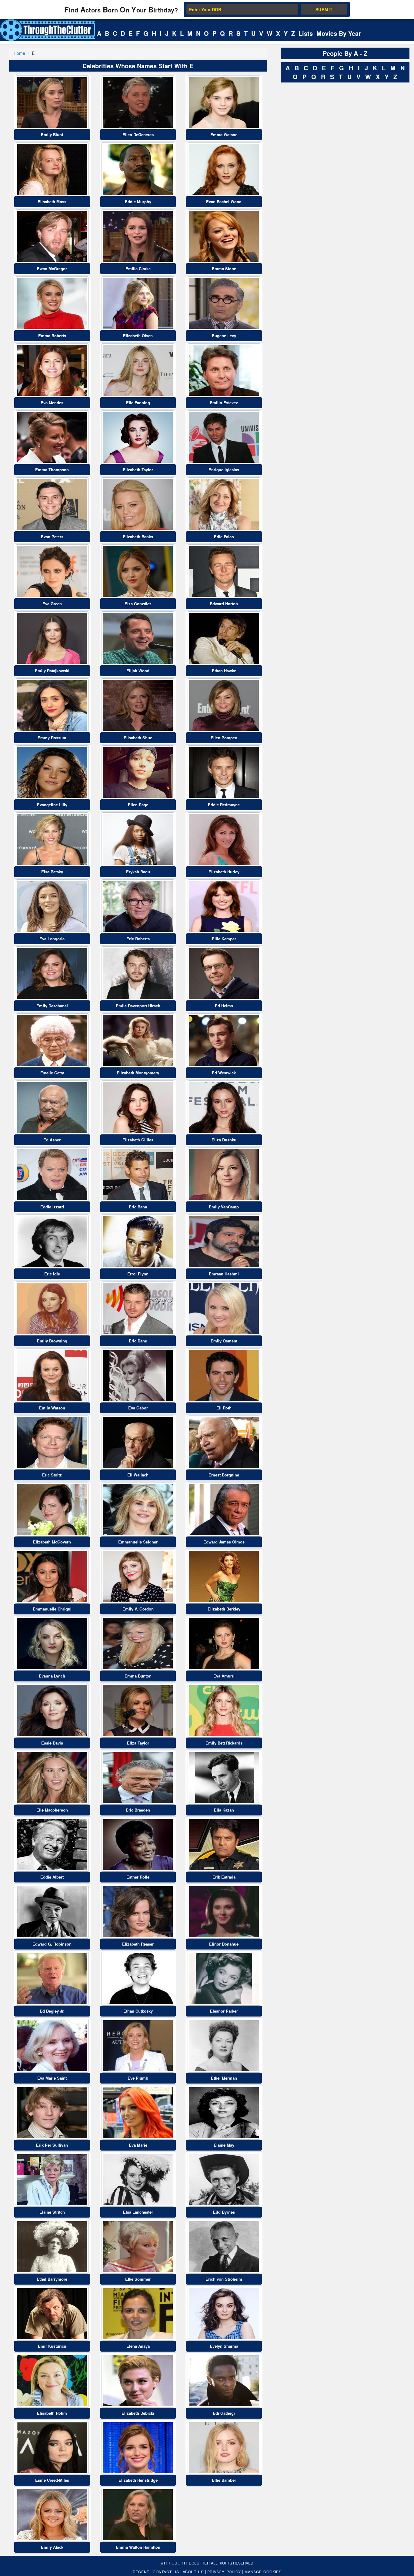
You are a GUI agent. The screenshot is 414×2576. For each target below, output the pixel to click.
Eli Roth (224, 1408)
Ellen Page (138, 805)
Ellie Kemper (224, 939)
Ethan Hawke (224, 671)
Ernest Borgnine (224, 1475)
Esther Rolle (138, 1877)
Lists (306, 33)
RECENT (141, 2572)
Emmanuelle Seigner (138, 1542)
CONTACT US (166, 2572)
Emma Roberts (52, 336)
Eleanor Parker (224, 2011)
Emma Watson (224, 134)
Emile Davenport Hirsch (138, 1006)
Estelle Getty (52, 1073)
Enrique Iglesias (224, 470)
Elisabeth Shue (138, 738)
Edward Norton (224, 604)
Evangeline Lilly (52, 805)
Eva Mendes (52, 403)
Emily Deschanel (52, 1006)
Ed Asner (52, 1140)
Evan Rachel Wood (224, 202)
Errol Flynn (138, 1274)
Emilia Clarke (138, 269)
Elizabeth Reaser (138, 1944)
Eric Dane (138, 1341)
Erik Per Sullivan (52, 2145)
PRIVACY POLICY (224, 2572)
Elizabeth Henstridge (138, 2480)
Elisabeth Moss (52, 202)
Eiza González (138, 604)
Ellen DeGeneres (138, 134)
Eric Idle (52, 1274)
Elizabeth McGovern (52, 1542)
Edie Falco (224, 537)
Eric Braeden (138, 1810)
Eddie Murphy (138, 202)
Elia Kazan (224, 1810)
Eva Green (52, 604)
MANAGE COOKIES (263, 2572)
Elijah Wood (138, 671)
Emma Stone (224, 269)
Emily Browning (52, 1341)
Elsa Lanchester (138, 2212)
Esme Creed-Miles (52, 2480)
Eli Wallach (138, 1475)
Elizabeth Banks (138, 537)
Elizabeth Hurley (224, 872)
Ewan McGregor (52, 269)
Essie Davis (52, 1743)
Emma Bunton (138, 1676)
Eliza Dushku (224, 1140)
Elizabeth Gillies (138, 1140)
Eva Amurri (224, 1676)
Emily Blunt (52, 134)
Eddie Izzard (52, 1207)
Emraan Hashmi (224, 1274)
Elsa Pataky (52, 872)
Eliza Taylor (138, 1743)
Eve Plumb (138, 2078)
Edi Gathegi (224, 2413)
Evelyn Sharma (224, 2346)
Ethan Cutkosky (138, 2011)
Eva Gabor (138, 1408)
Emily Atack (52, 2547)
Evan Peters (52, 537)
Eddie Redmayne (224, 805)
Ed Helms (224, 1006)
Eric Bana (138, 1207)
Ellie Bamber (224, 2480)
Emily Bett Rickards (224, 1743)
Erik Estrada (224, 1877)
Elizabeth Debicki (138, 2413)
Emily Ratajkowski (52, 671)
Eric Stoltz (52, 1475)
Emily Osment (224, 1341)
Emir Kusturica (52, 2346)
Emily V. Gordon (138, 1609)
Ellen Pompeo (224, 738)
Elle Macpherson (52, 1810)
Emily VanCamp (224, 1207)
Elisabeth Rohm (52, 2413)
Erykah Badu (138, 872)
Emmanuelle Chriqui (52, 1609)
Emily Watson (52, 1408)
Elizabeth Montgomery (138, 1073)
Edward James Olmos (224, 1542)
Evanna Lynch (52, 1676)
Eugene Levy (224, 336)
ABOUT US (193, 2572)
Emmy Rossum (52, 738)
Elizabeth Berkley (224, 1609)
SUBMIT (324, 9)
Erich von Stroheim (224, 2279)
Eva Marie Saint (52, 2078)
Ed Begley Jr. (52, 2011)
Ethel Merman (224, 2078)
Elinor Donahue (224, 1944)
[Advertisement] (326, 176)
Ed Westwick (224, 1073)
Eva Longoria (52, 939)
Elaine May (224, 2145)
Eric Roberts (138, 939)
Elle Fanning (138, 403)
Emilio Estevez (224, 403)
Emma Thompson (52, 470)
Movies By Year (339, 33)
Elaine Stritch (52, 2212)
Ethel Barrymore (52, 2279)
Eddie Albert (52, 1877)
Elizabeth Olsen (138, 336)
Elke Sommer (138, 2279)
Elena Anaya (138, 2346)
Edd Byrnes (224, 2212)
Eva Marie (138, 2145)
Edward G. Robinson (52, 1944)
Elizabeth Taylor (138, 470)
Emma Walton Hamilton (138, 2547)
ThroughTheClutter (187, 2563)
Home (19, 53)
